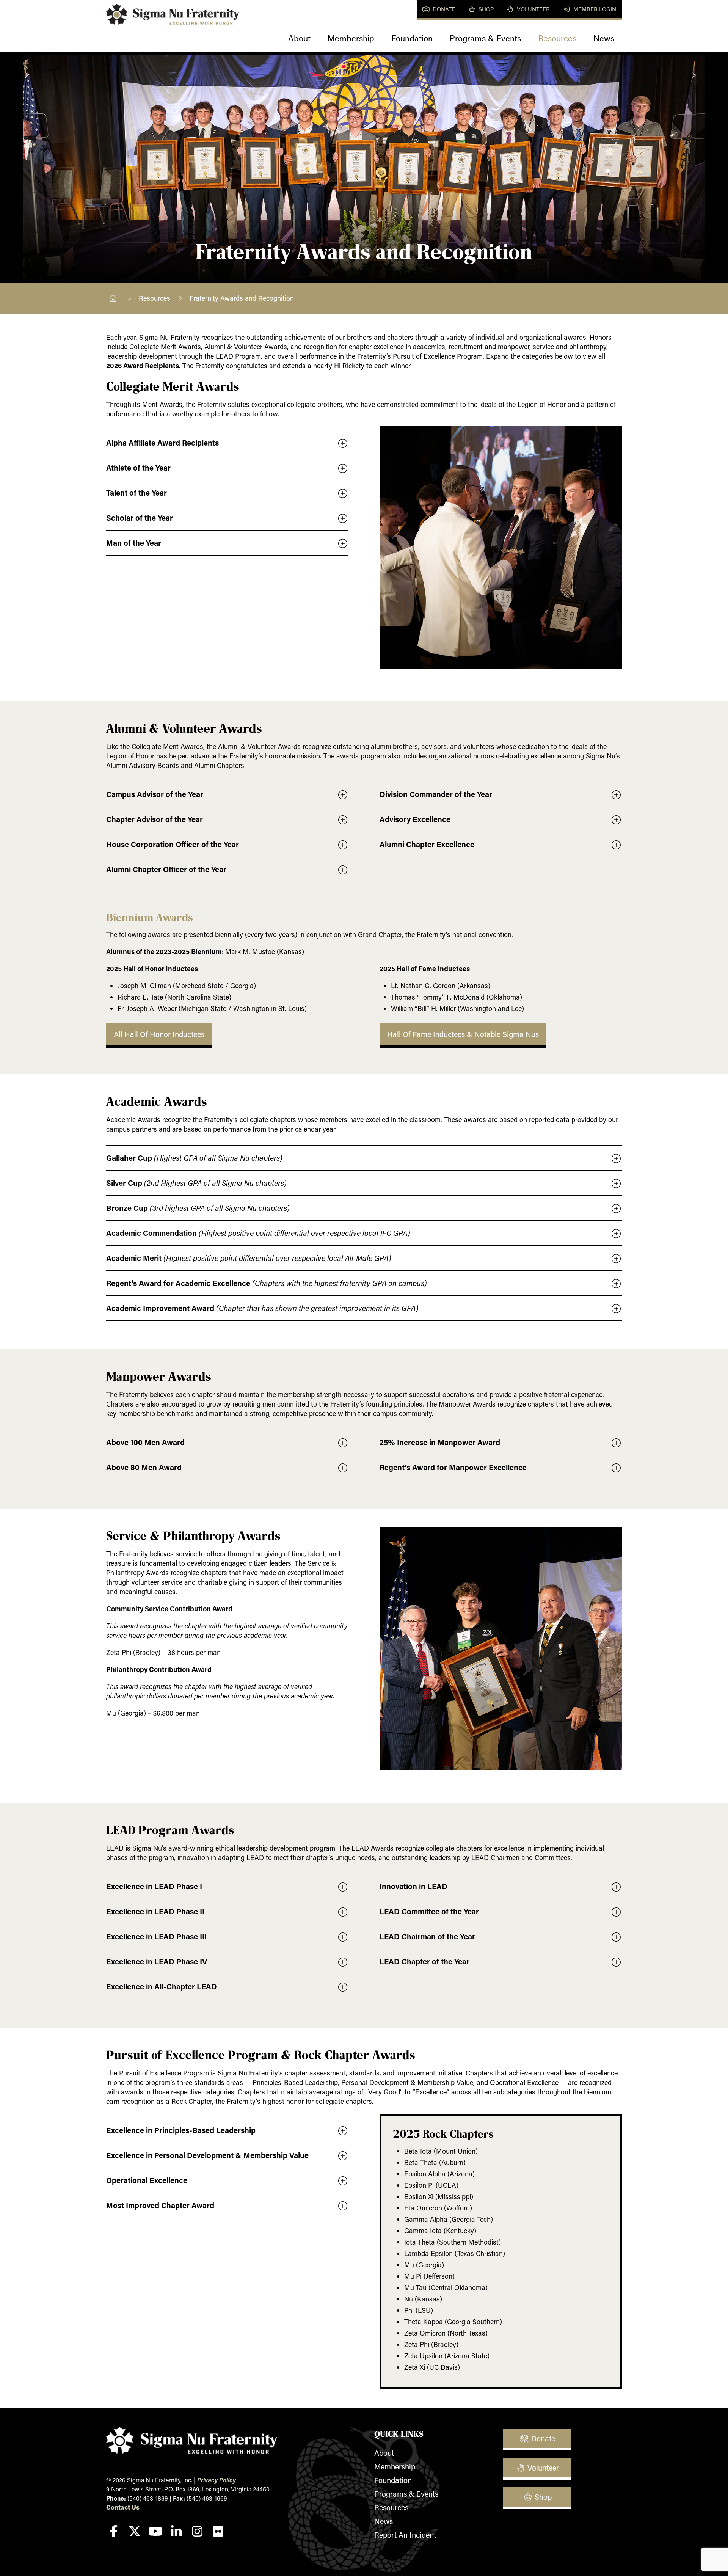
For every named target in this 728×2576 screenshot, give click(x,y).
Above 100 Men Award (145, 1442)
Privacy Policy (217, 2480)
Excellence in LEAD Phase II (155, 1911)
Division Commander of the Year (436, 794)
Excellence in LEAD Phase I (154, 1886)
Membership (351, 38)
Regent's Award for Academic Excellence (267, 1283)
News (604, 38)
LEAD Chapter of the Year (424, 1961)
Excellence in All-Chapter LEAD (162, 1986)
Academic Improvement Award (262, 1308)
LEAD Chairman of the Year (427, 1936)
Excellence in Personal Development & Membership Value (207, 2155)
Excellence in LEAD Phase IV (157, 1961)
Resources (557, 38)
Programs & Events (485, 38)
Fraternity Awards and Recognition (242, 298)
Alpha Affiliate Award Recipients (162, 443)
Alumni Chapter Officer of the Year (166, 869)
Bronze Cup (198, 1208)
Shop (485, 9)
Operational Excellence (147, 2180)
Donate (443, 9)
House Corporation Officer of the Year (173, 844)
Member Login (594, 9)
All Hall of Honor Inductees (159, 1034)
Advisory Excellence (415, 819)
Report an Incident (405, 2535)
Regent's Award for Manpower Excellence (453, 1467)
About (299, 38)
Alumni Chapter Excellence (427, 844)
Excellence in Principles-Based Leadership (181, 2130)
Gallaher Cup (194, 1158)
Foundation (412, 38)
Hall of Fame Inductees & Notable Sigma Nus (463, 1034)
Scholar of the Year (140, 518)
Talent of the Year (136, 493)
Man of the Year (134, 543)
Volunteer (533, 9)
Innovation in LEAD (413, 1886)
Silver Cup (196, 1183)
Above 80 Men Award (144, 1467)
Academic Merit (249, 1258)
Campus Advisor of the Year (155, 794)
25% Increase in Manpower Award (440, 1442)
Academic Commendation (258, 1233)
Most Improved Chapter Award (160, 2205)
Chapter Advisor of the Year (155, 819)
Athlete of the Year (138, 468)
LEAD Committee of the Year (429, 1911)
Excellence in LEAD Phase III (156, 1936)
